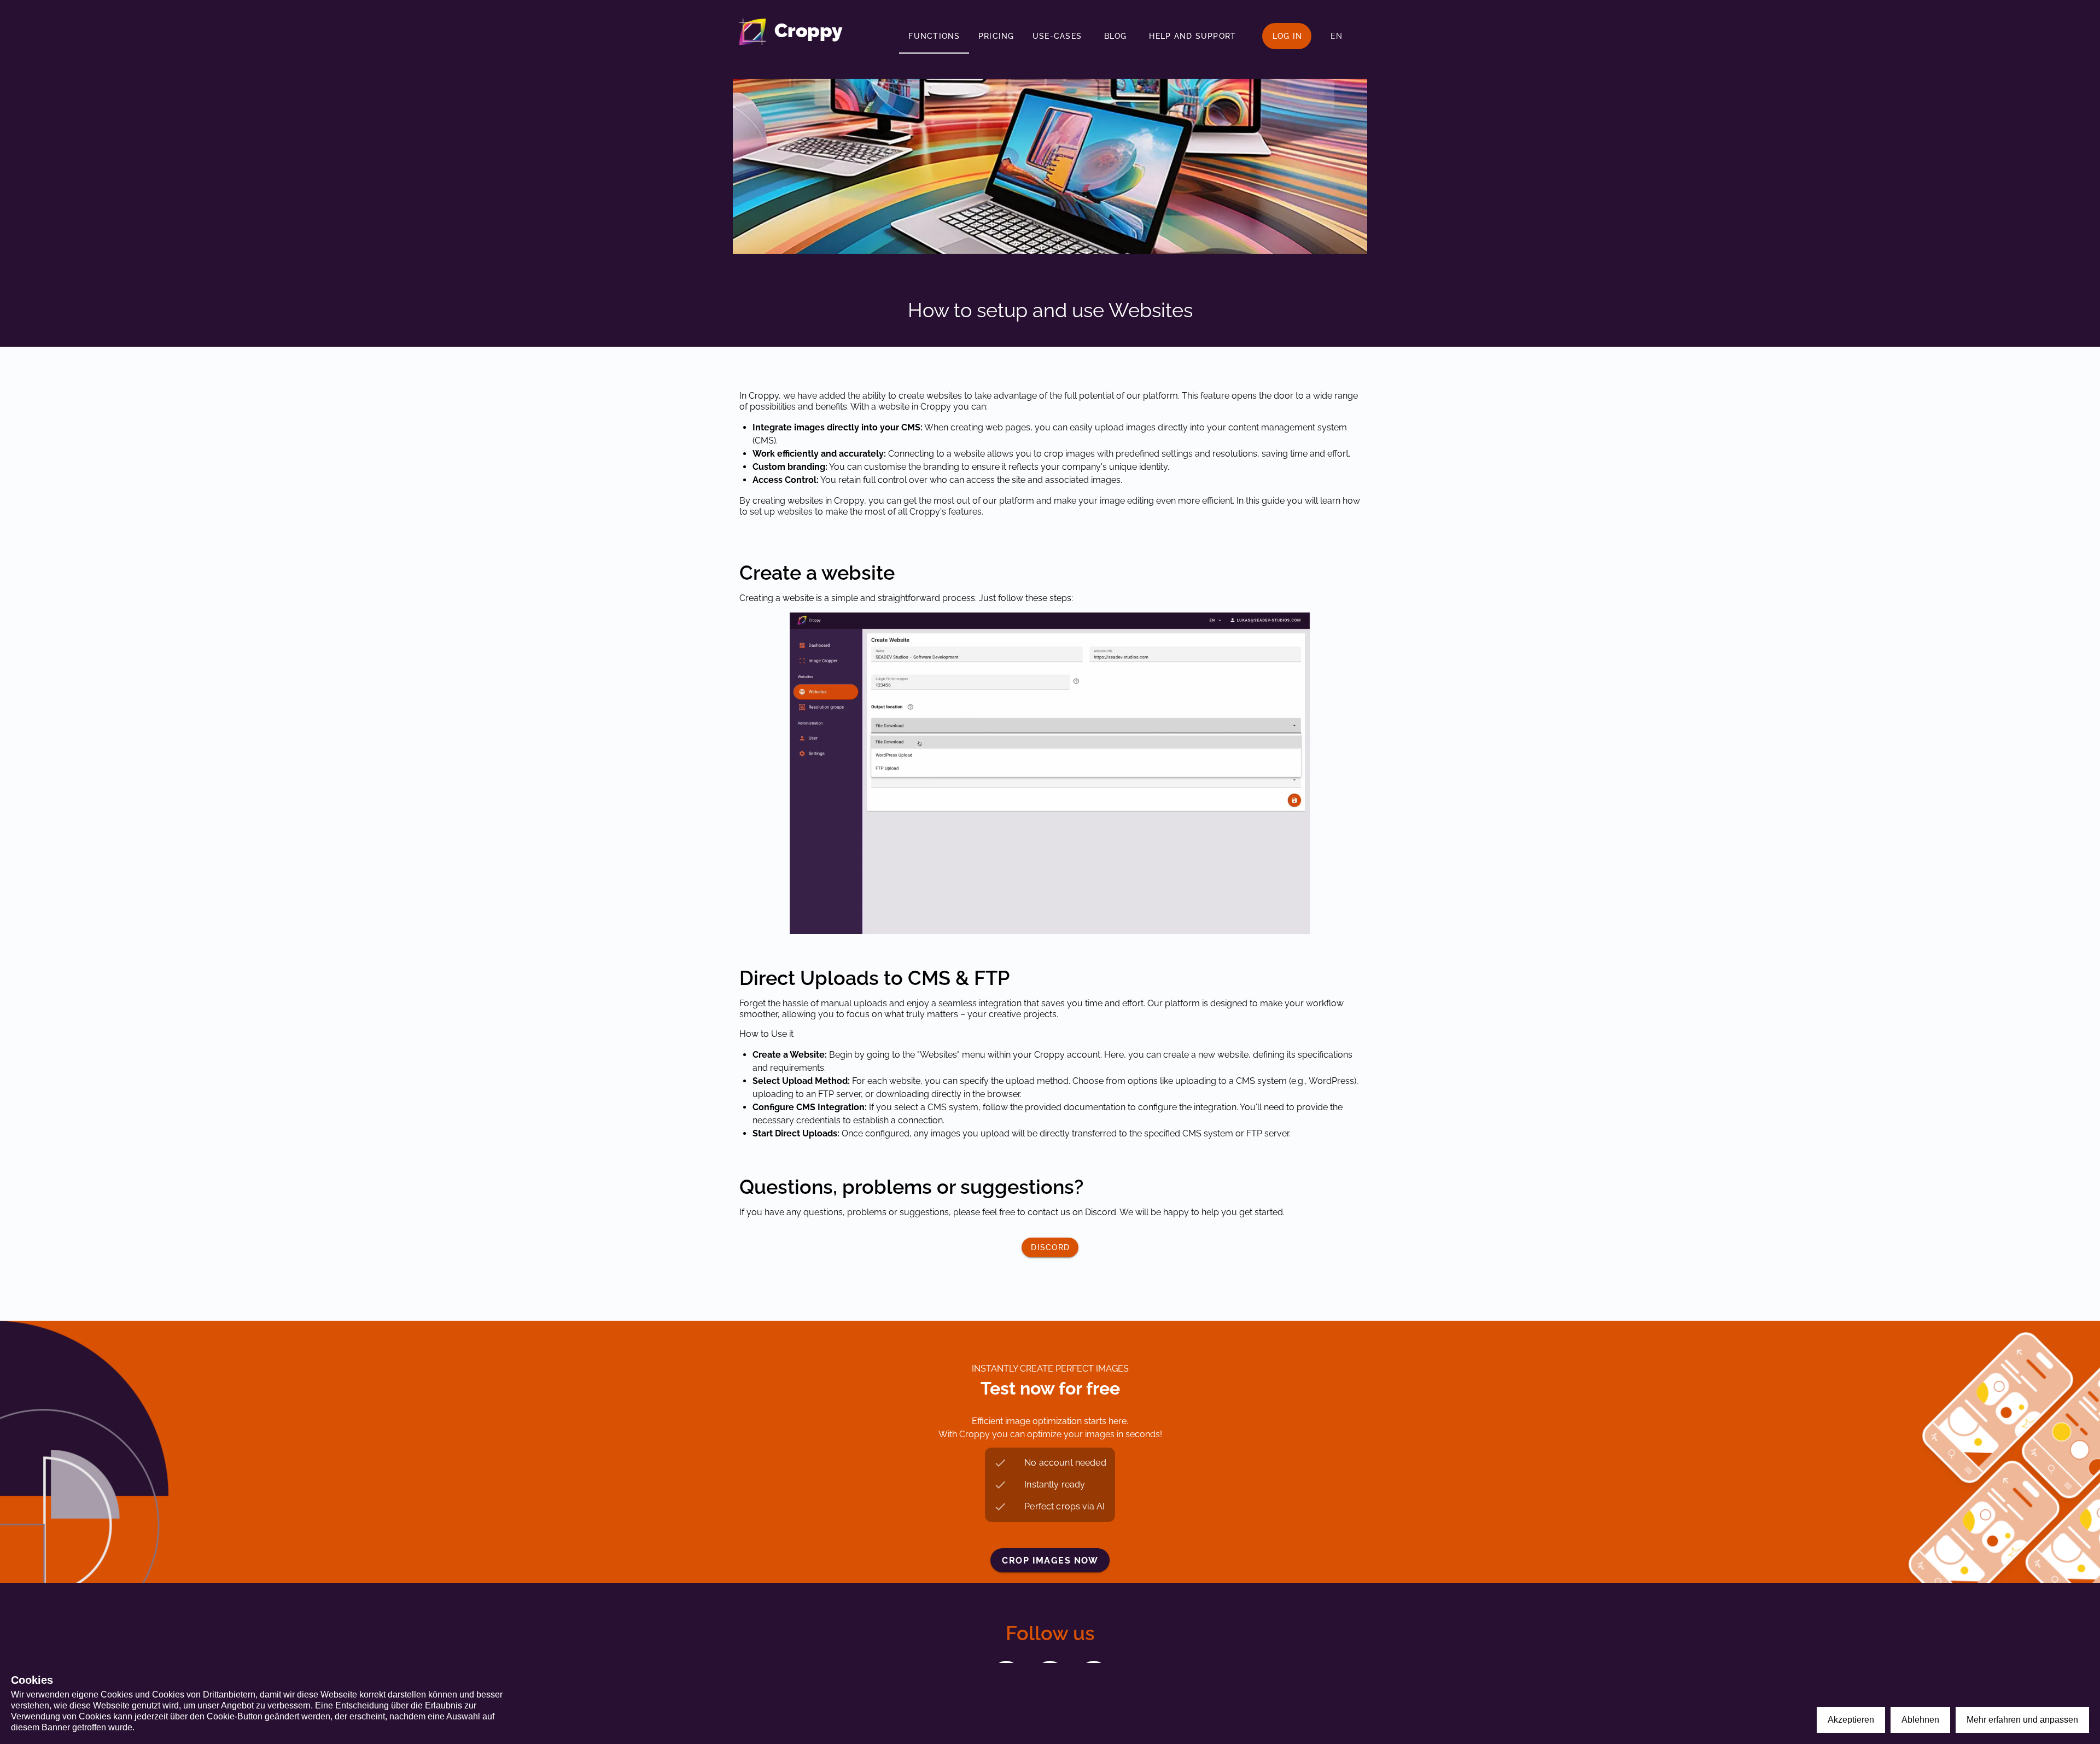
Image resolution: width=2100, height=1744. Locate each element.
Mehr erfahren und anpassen (2022, 1720)
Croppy (808, 30)
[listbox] (1050, 1485)
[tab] (934, 36)
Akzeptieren (1851, 1720)
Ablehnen (1920, 1720)
